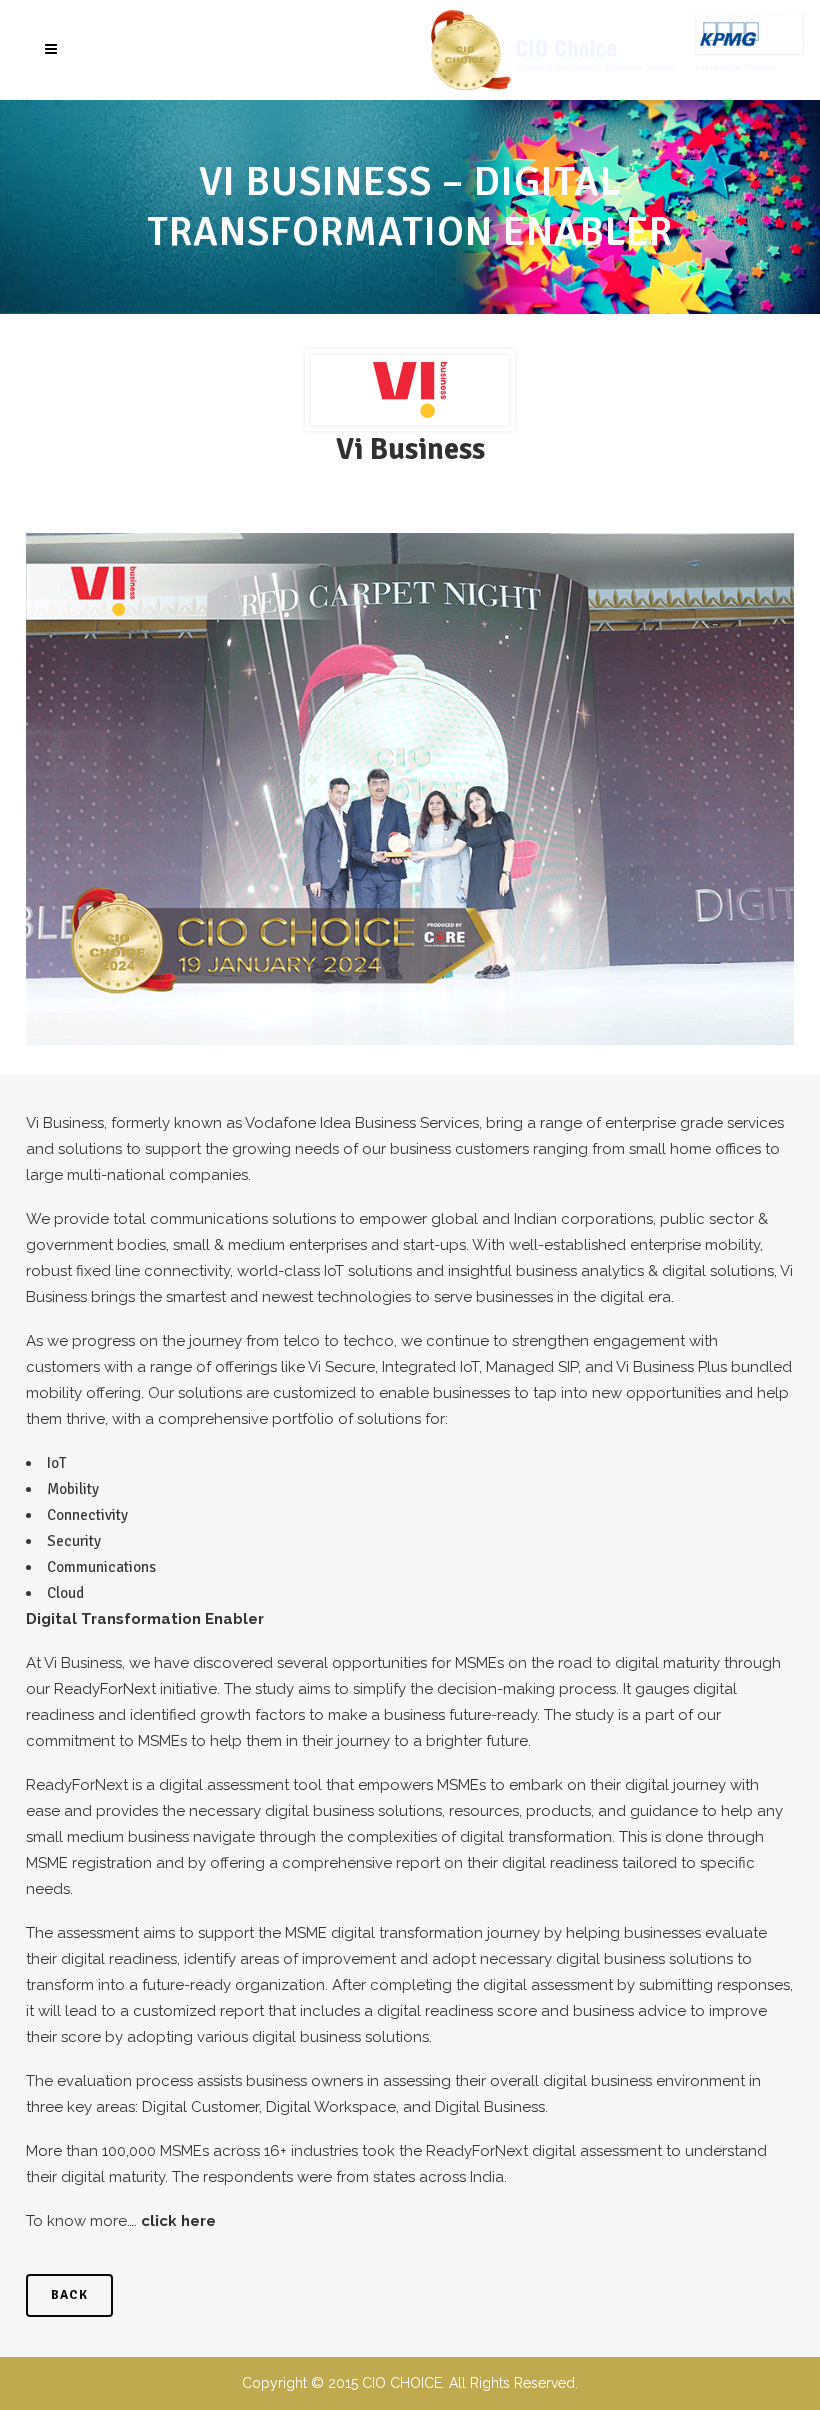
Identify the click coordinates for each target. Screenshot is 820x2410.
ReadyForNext (105, 1689)
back (69, 2295)
